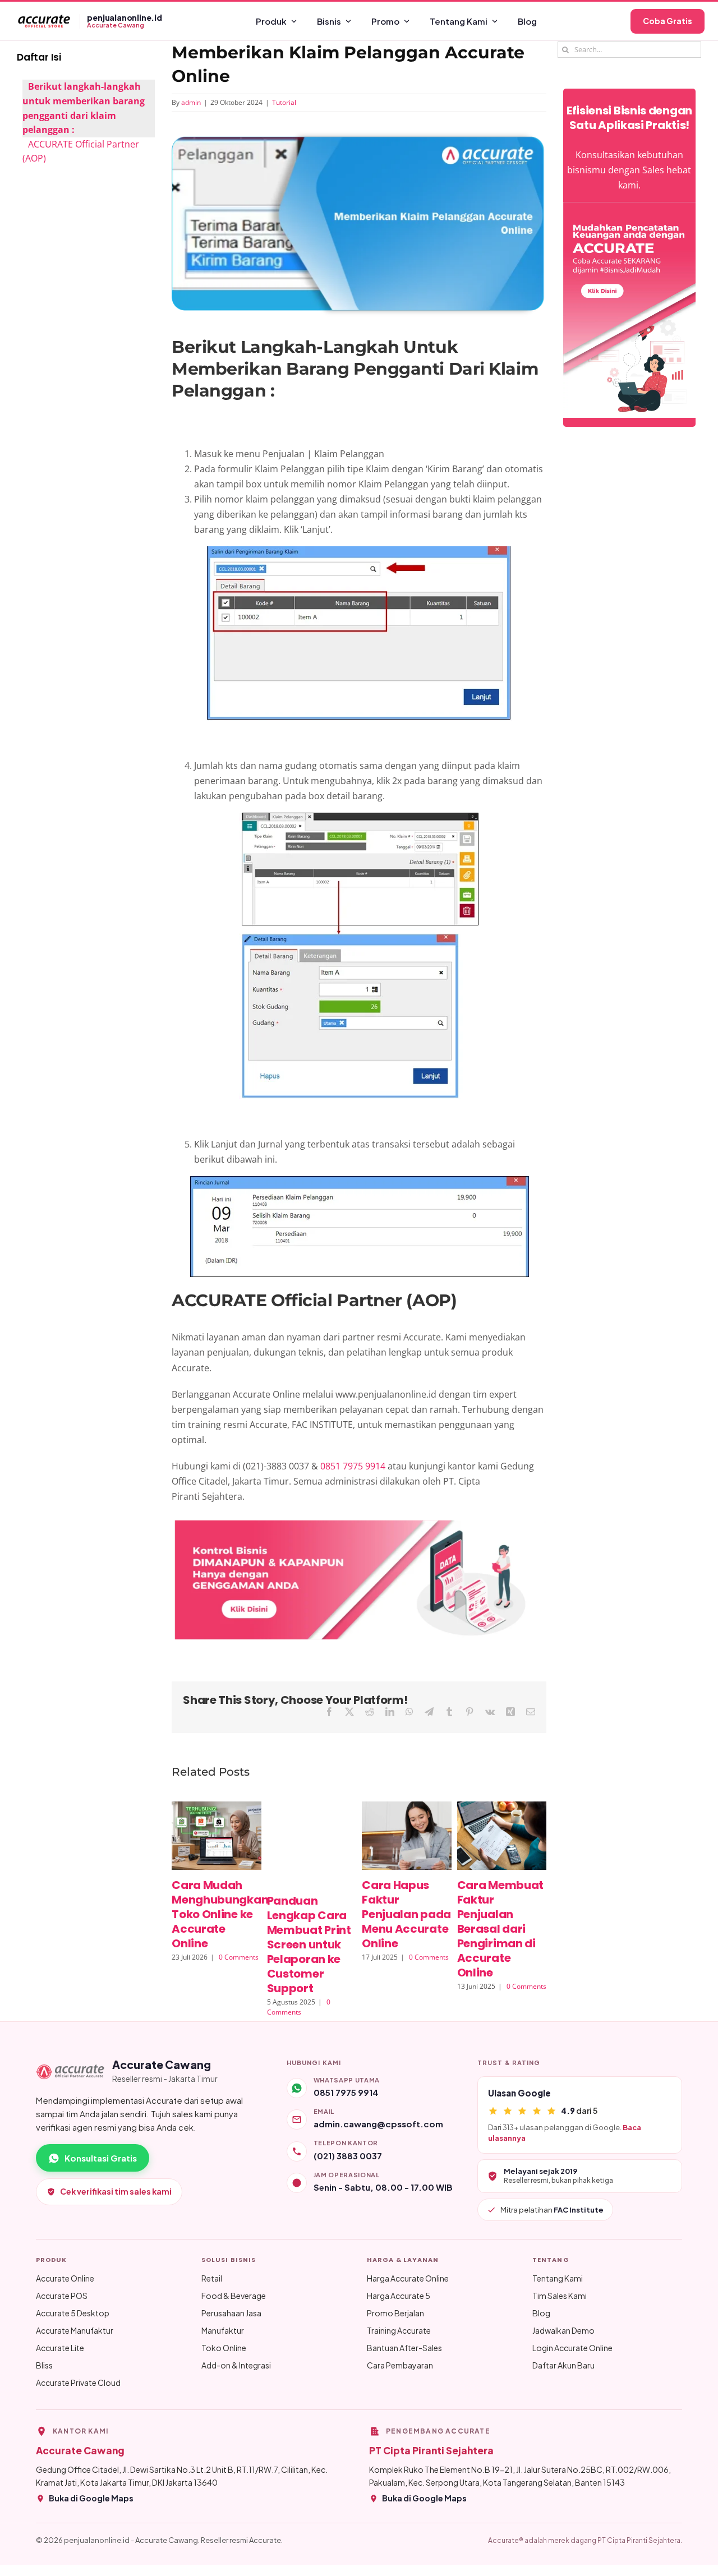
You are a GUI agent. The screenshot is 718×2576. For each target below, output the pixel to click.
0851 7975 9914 (354, 1466)
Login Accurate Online (572, 2348)
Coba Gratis (668, 21)
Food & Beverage (234, 2296)
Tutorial (284, 102)
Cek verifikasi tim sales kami (116, 2191)
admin (191, 102)
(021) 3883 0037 (348, 2156)
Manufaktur (223, 2330)
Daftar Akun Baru (563, 2365)
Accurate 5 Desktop (73, 2313)
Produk (271, 21)
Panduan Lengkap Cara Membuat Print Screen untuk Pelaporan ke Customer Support (309, 1944)
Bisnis (329, 21)
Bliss (44, 2365)
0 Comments (239, 1957)
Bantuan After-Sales (404, 2348)
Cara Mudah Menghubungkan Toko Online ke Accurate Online (220, 1914)
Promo (385, 21)
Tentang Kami (459, 21)
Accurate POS (62, 2296)
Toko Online (224, 2348)
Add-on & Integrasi (236, 2365)
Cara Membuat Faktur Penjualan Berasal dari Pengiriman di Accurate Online (500, 1929)
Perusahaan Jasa (231, 2313)
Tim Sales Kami (560, 2296)
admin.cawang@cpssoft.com (378, 2124)
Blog (527, 21)
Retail (212, 2278)
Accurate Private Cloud (78, 2383)
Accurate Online (65, 2278)
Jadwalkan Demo (563, 2330)
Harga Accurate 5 (399, 2296)
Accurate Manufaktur (75, 2330)
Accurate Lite (60, 2348)
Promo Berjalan (395, 2313)
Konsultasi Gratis (101, 2158)
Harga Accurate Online (408, 2278)
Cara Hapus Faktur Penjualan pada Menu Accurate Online (406, 1914)
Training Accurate (399, 2330)
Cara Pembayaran (400, 2365)
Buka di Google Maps (91, 2498)
